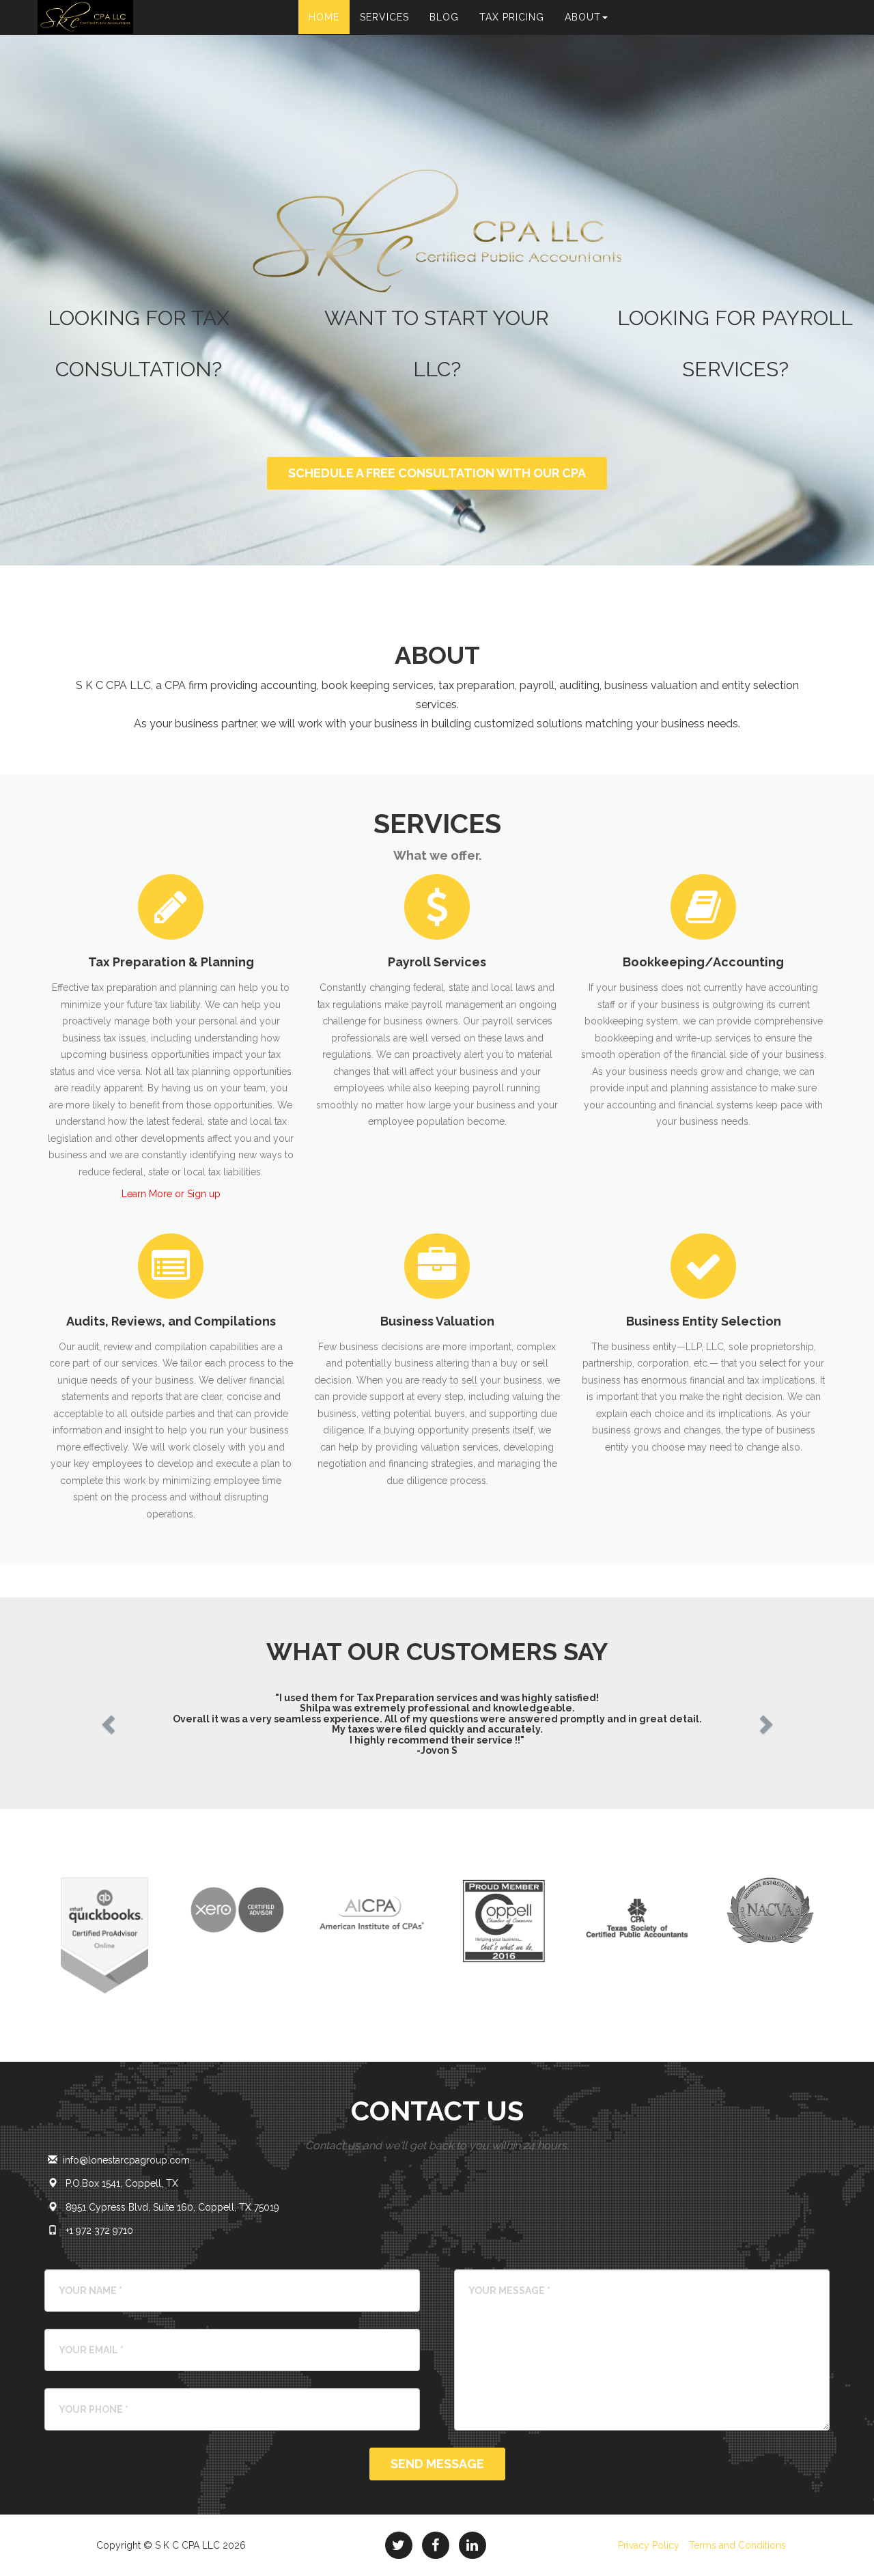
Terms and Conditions (737, 2545)
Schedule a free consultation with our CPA (437, 473)
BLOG (444, 17)
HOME (324, 17)
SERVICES (384, 17)
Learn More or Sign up (171, 1194)
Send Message (437, 2464)
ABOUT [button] (583, 17)
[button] (106, 1720)
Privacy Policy (649, 2545)
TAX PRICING (512, 17)
